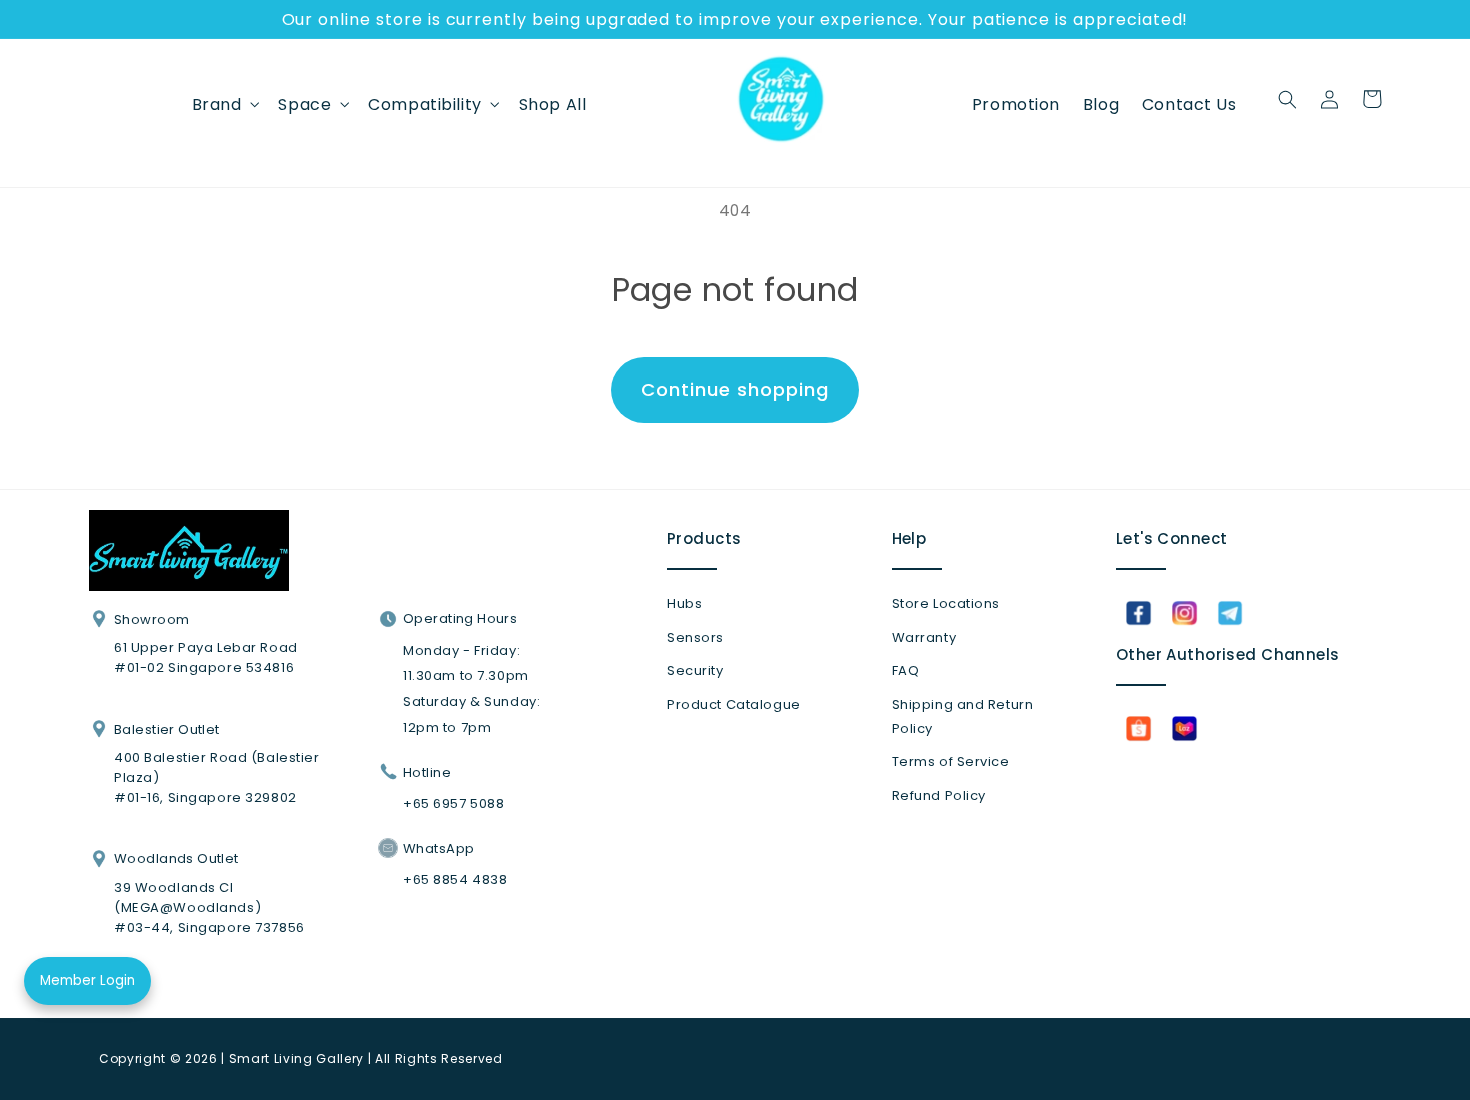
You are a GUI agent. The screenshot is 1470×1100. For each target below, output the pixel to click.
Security (695, 670)
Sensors (695, 637)
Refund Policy (939, 795)
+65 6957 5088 (453, 803)
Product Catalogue (734, 704)
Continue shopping (734, 389)
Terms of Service (951, 761)
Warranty (924, 637)
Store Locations (946, 603)
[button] (223, 104)
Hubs (684, 603)
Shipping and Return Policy (963, 716)
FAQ (906, 670)
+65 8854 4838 (455, 879)
